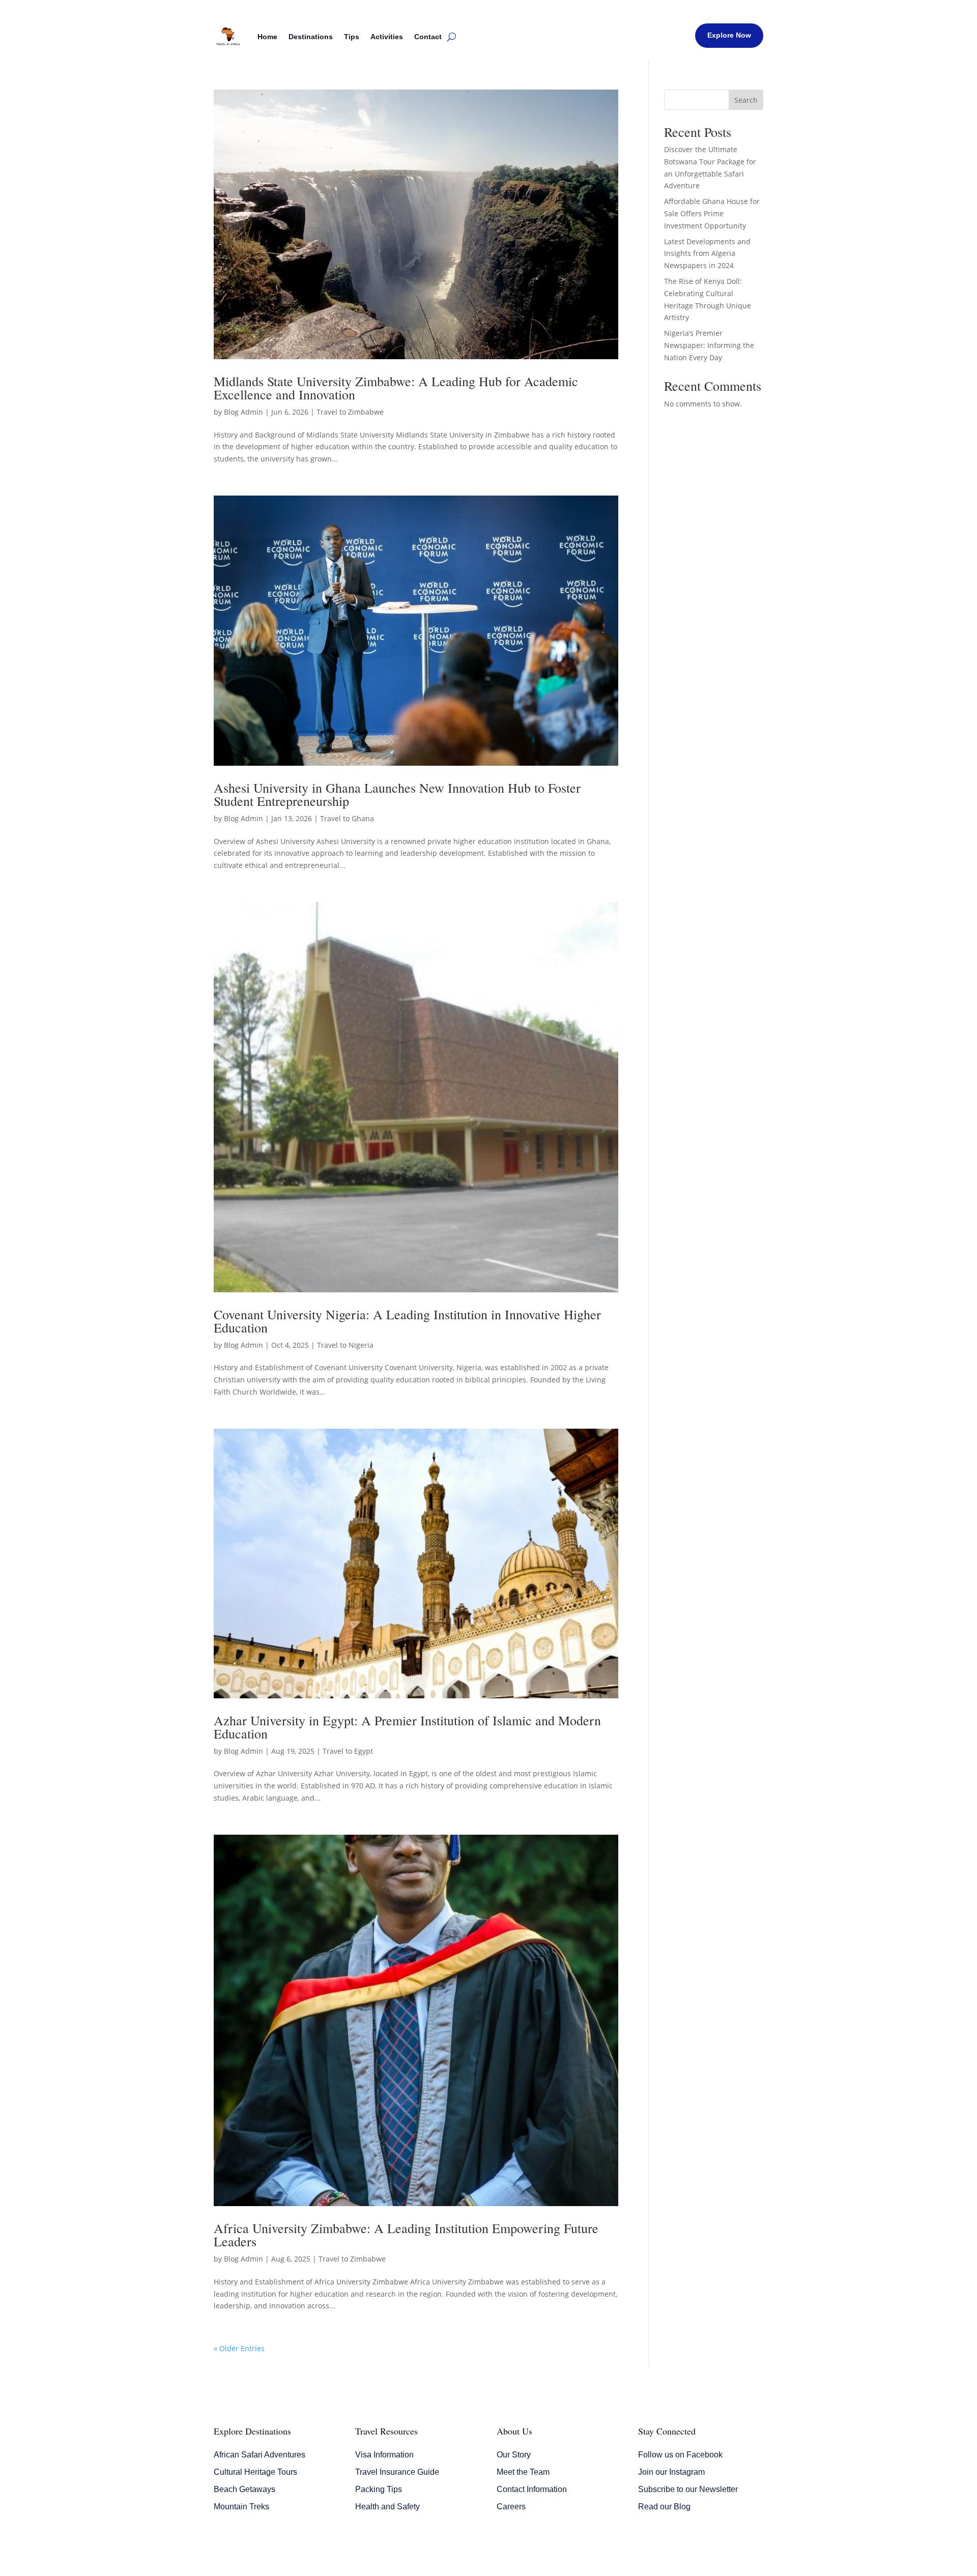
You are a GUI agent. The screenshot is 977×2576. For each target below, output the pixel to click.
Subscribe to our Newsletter (688, 2489)
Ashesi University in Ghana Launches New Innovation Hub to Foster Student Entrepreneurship (397, 794)
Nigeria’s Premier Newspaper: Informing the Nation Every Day (709, 345)
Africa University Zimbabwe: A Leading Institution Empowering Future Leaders (406, 2235)
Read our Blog (664, 2507)
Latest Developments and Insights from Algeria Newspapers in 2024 (707, 254)
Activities (387, 37)
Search (746, 100)
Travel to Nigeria (345, 1345)
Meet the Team (523, 2472)
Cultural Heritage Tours (255, 2472)
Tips (352, 37)
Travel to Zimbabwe (350, 412)
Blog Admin (243, 412)
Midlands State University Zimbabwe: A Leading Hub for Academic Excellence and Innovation (396, 388)
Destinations (311, 37)
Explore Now (729, 35)
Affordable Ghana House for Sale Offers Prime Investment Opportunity (712, 213)
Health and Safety (387, 2507)
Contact (428, 37)
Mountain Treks (241, 2507)
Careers (511, 2507)
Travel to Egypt (348, 1751)
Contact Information (532, 2489)
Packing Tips (379, 2489)
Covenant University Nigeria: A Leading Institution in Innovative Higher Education (407, 1321)
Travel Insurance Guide (397, 2472)
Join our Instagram (671, 2472)
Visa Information (384, 2455)
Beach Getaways (245, 2489)
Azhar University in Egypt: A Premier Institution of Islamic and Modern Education (407, 1727)
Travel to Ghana (347, 818)
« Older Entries (239, 2348)
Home (267, 37)
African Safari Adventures (260, 2455)
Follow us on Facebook (680, 2455)
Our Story (514, 2455)
